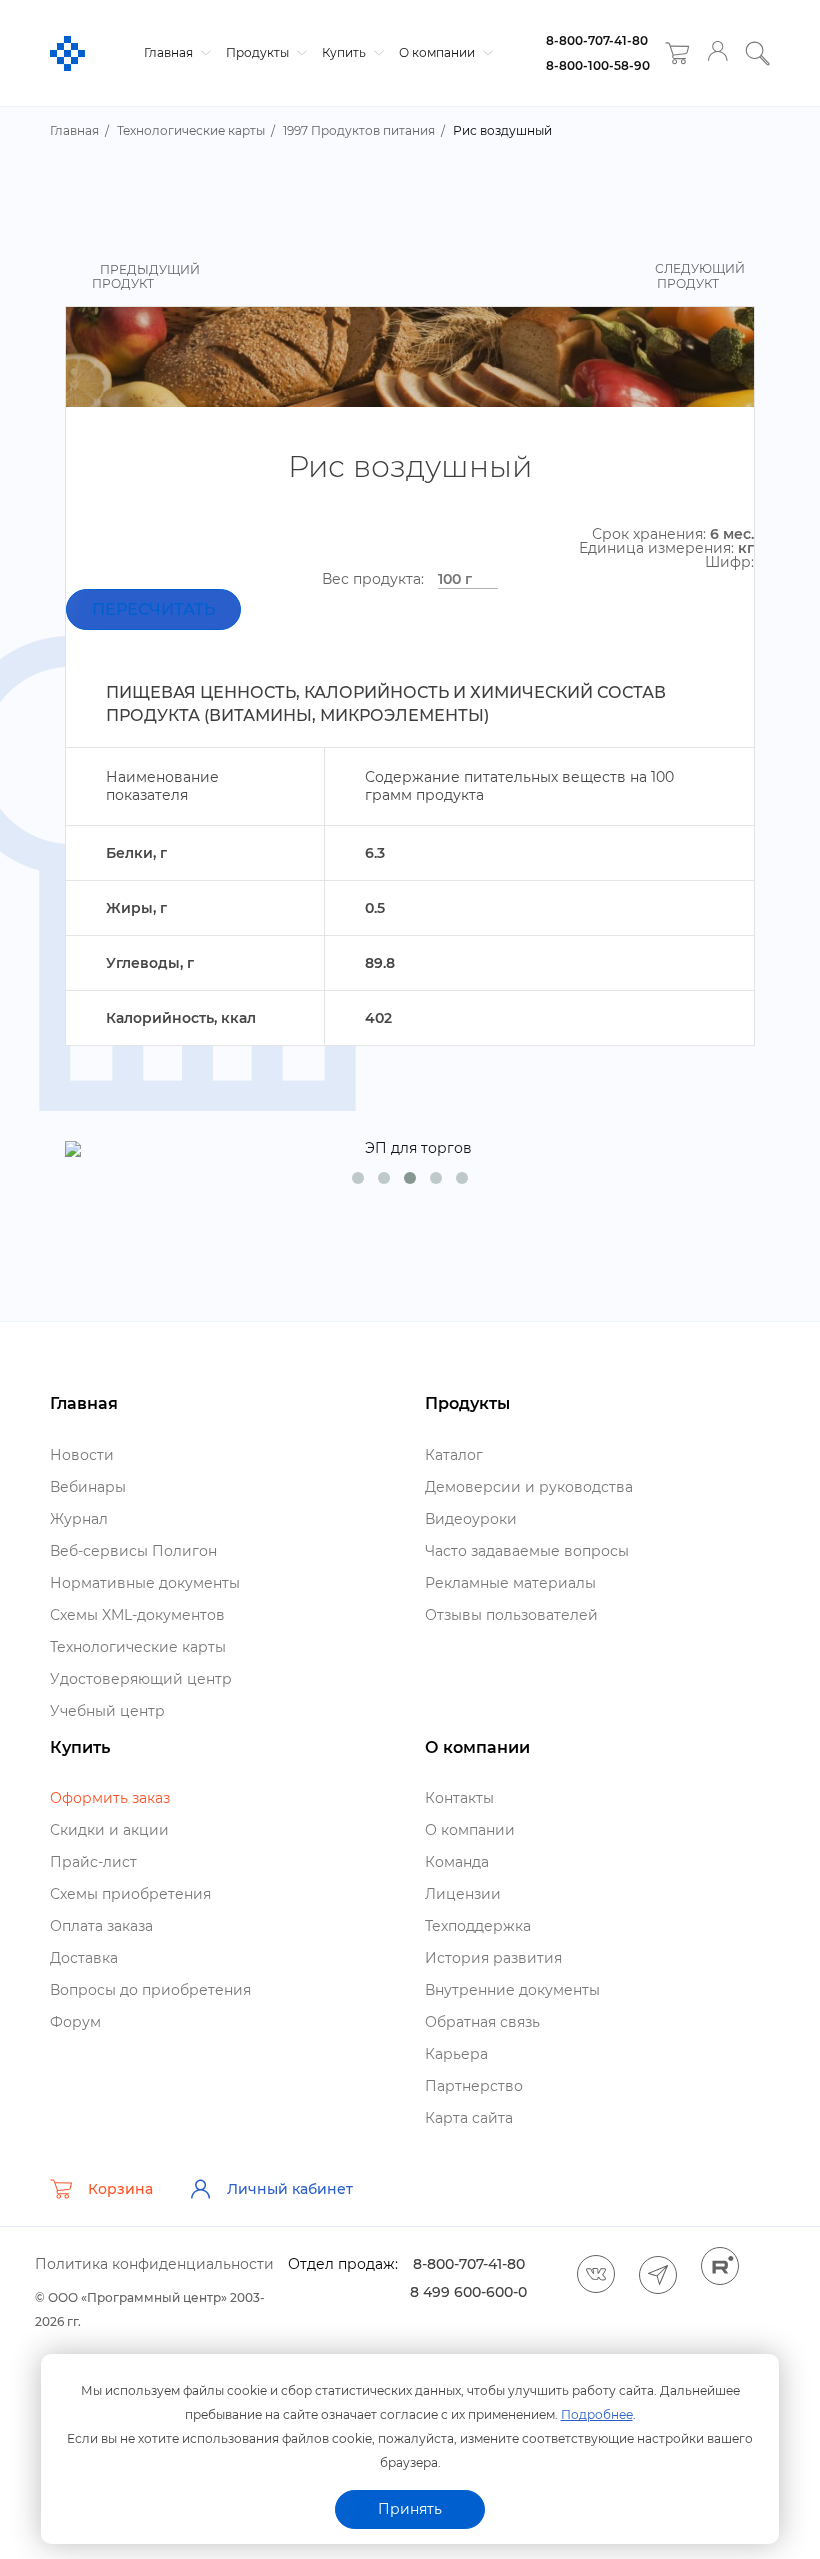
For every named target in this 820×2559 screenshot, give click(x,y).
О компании (438, 52)
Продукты (259, 52)
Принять (410, 2509)
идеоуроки (471, 1519)
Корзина (120, 2189)
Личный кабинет (290, 2189)
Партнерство (474, 2086)
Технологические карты (138, 1647)
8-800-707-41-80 (597, 40)
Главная (170, 52)
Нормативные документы (145, 1583)
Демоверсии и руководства (529, 1487)
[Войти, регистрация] (717, 53)
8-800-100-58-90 (598, 65)
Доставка (84, 1958)
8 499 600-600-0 (468, 2292)
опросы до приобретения (150, 1990)
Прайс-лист (93, 1862)
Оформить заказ (110, 1798)
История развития (493, 1958)
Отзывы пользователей (511, 1615)
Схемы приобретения (130, 1894)
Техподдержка (478, 1926)
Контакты (459, 1798)
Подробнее (597, 2414)
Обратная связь (482, 2022)
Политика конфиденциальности (154, 2264)
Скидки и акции (109, 1830)
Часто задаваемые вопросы (527, 1551)
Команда (457, 1862)
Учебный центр (107, 1711)
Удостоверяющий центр (141, 1679)
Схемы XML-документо (137, 1615)
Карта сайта (469, 2118)
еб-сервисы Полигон (133, 1551)
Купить (345, 52)
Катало (454, 1455)
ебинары (88, 1487)
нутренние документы (512, 1990)
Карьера (456, 2054)
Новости (82, 1455)
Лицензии (463, 1894)
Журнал (79, 1519)
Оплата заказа (101, 1926)
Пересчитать (153, 609)
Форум (75, 2022)
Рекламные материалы (510, 1583)
